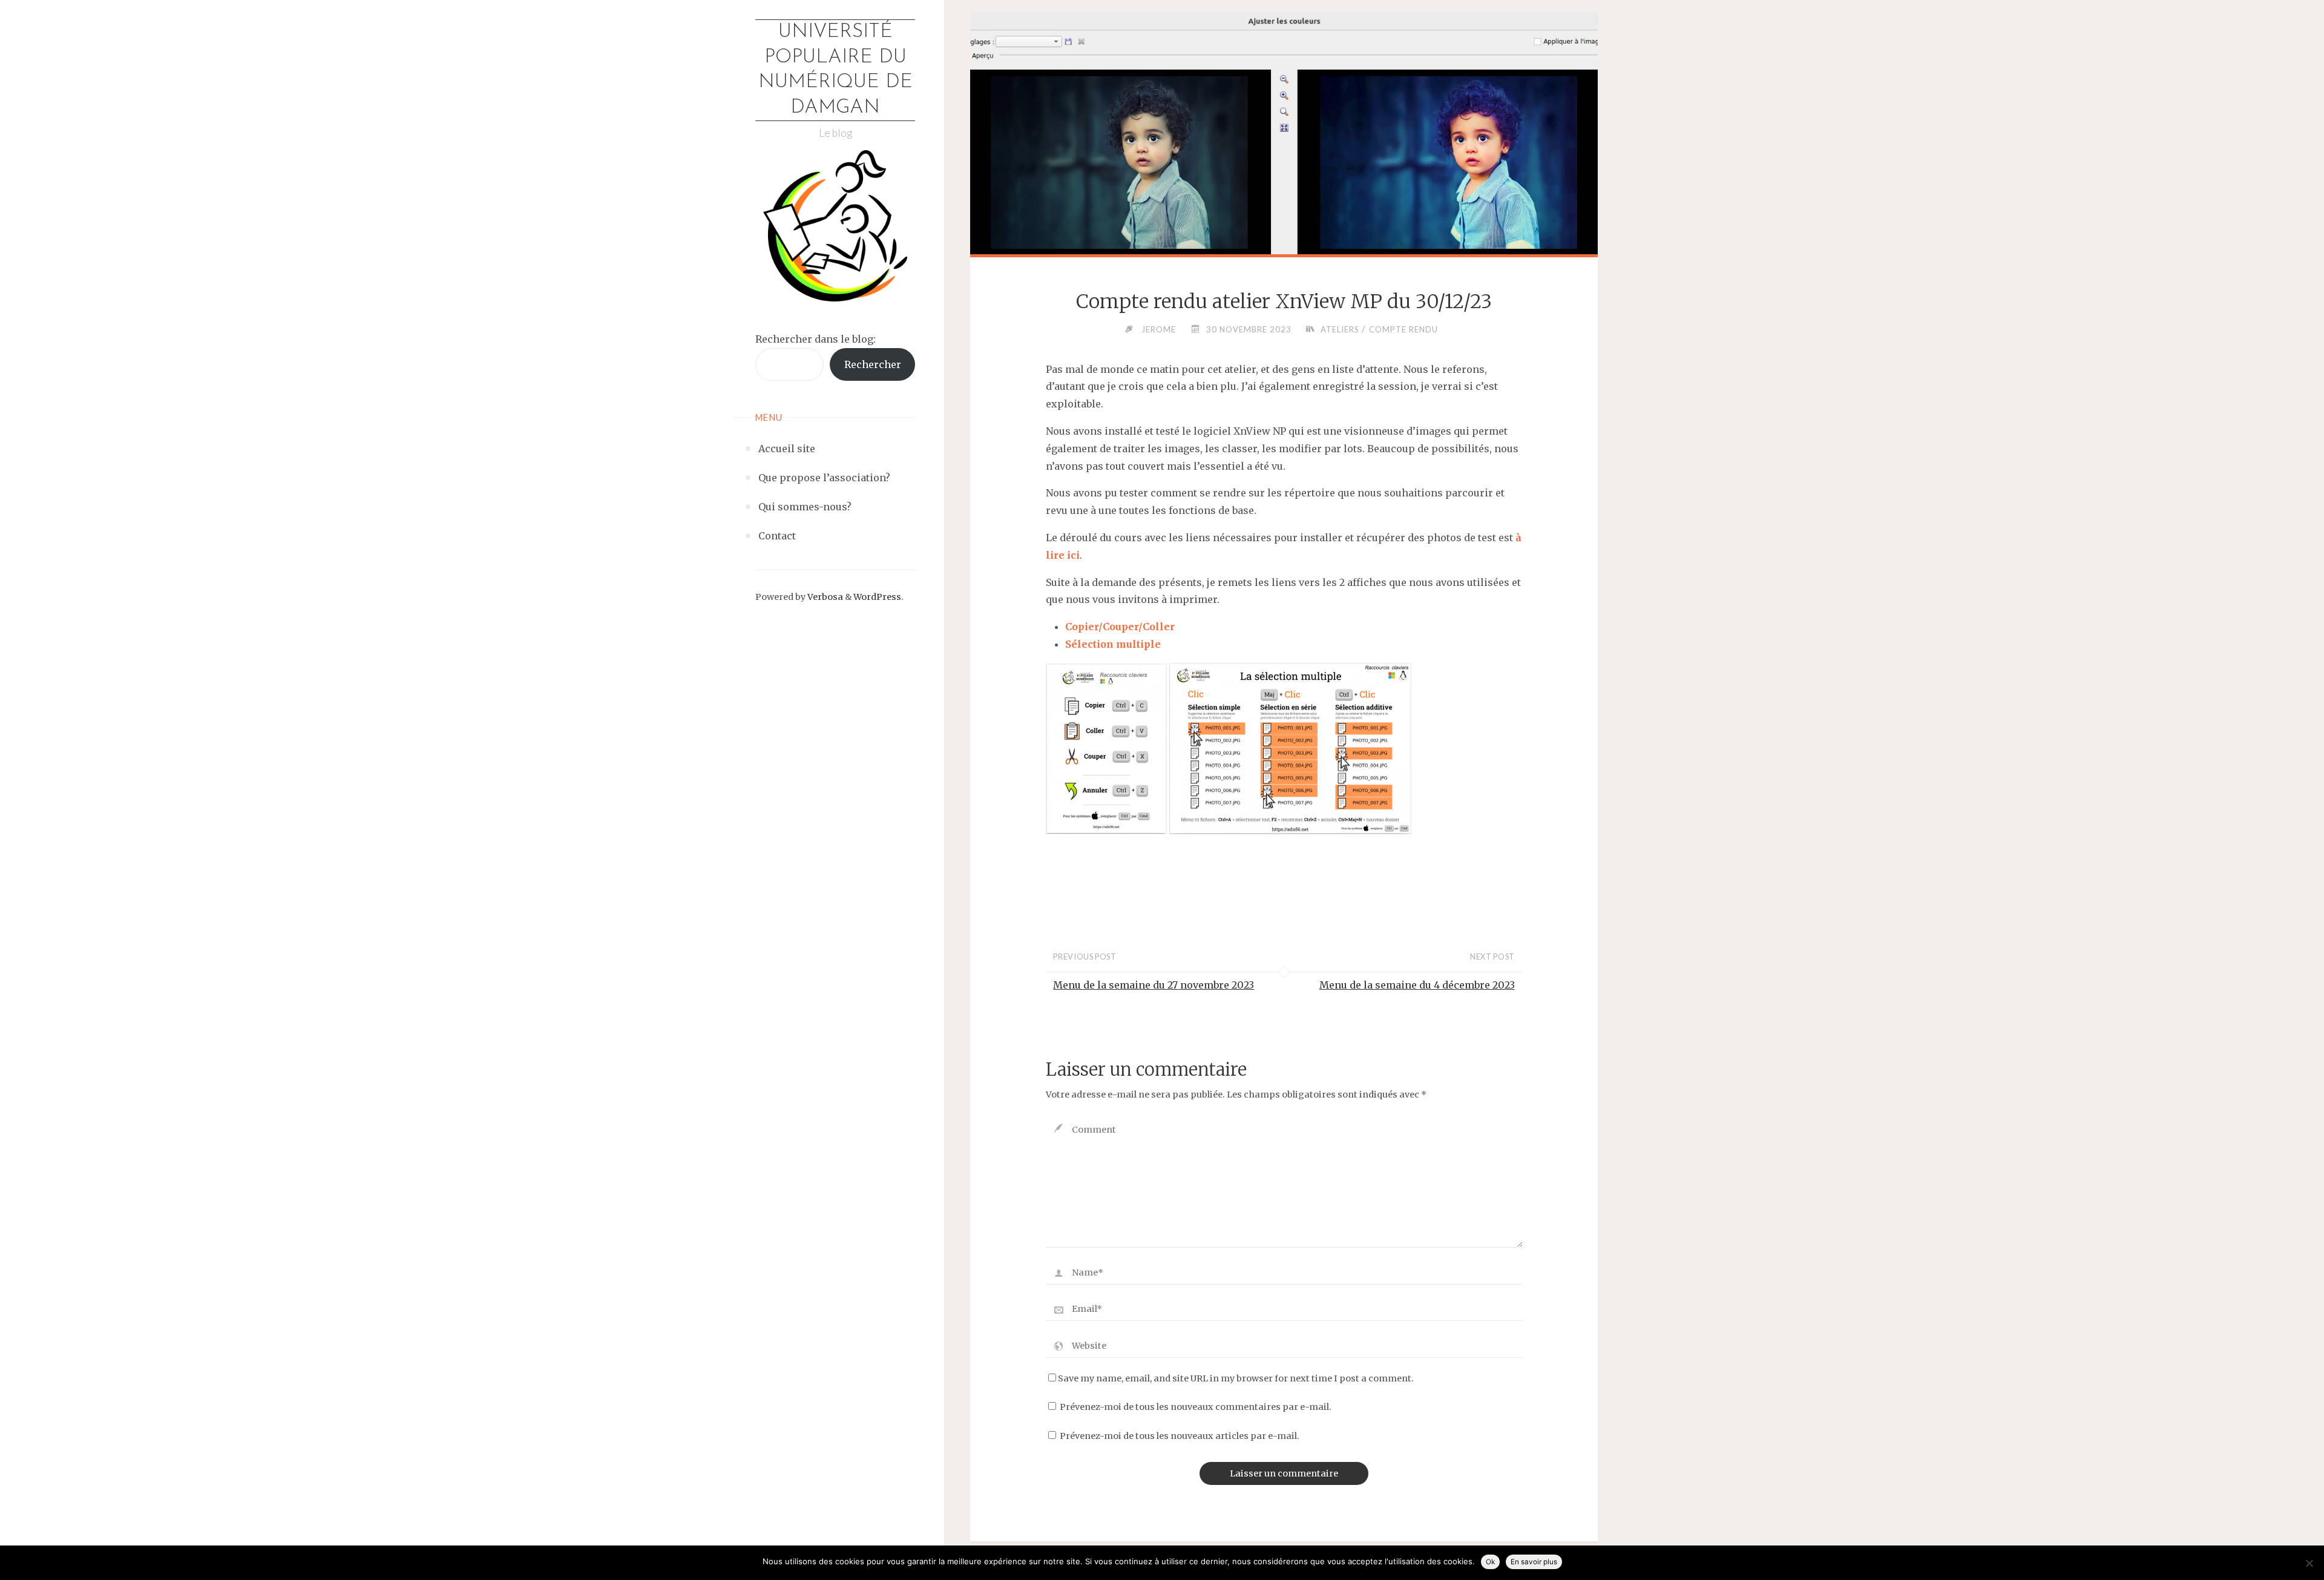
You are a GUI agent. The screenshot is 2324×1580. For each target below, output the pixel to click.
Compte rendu (1403, 329)
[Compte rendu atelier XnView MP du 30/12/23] (1284, 203)
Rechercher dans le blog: (816, 339)
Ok (1490, 1562)
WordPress (877, 597)
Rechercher (873, 364)
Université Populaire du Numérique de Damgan (835, 70)
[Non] (2309, 1563)
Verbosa (824, 597)
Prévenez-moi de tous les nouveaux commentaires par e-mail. (1196, 1407)
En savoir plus (1534, 1562)
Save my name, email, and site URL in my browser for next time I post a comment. (1236, 1378)
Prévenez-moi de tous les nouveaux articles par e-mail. (1180, 1436)
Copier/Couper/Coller (1120, 627)
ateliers (1340, 329)
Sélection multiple (1113, 644)
